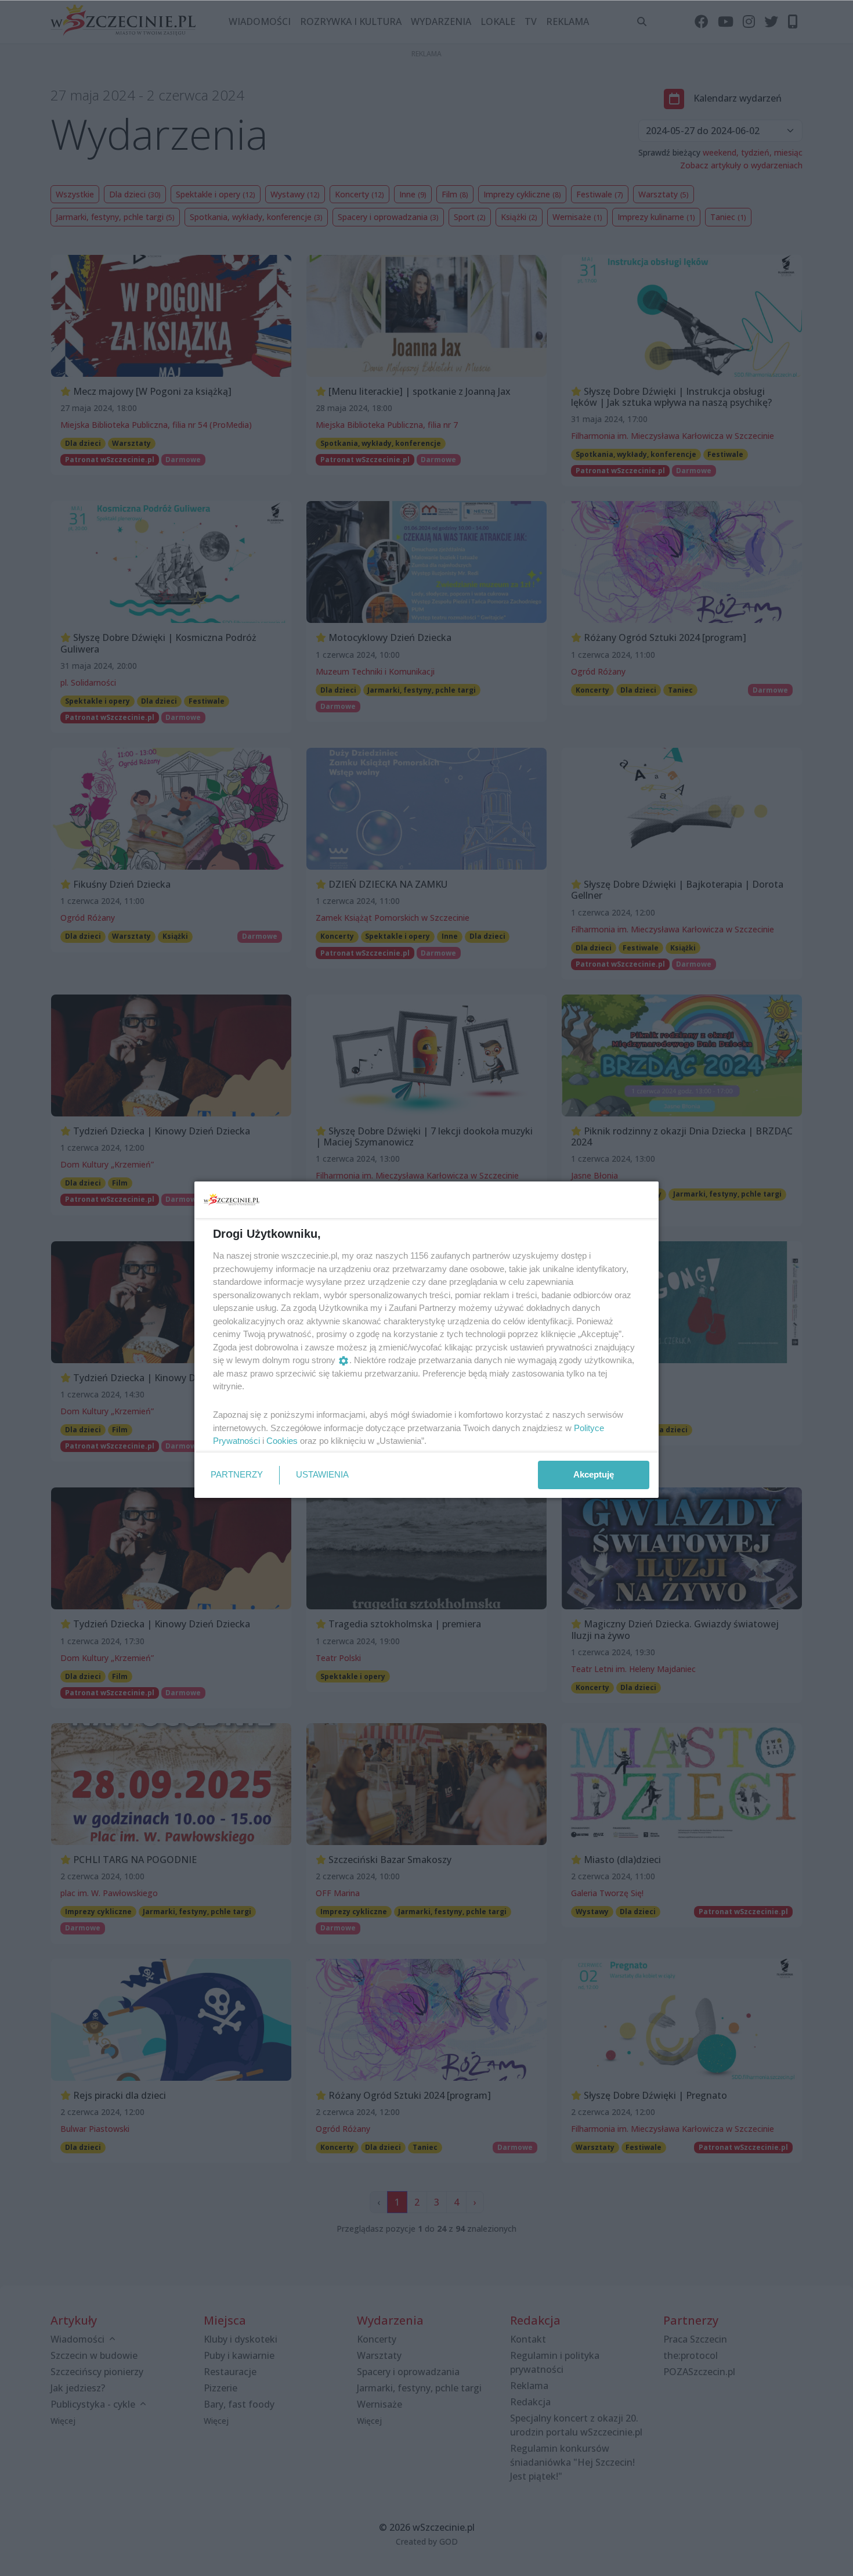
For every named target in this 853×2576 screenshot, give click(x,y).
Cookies (282, 1441)
